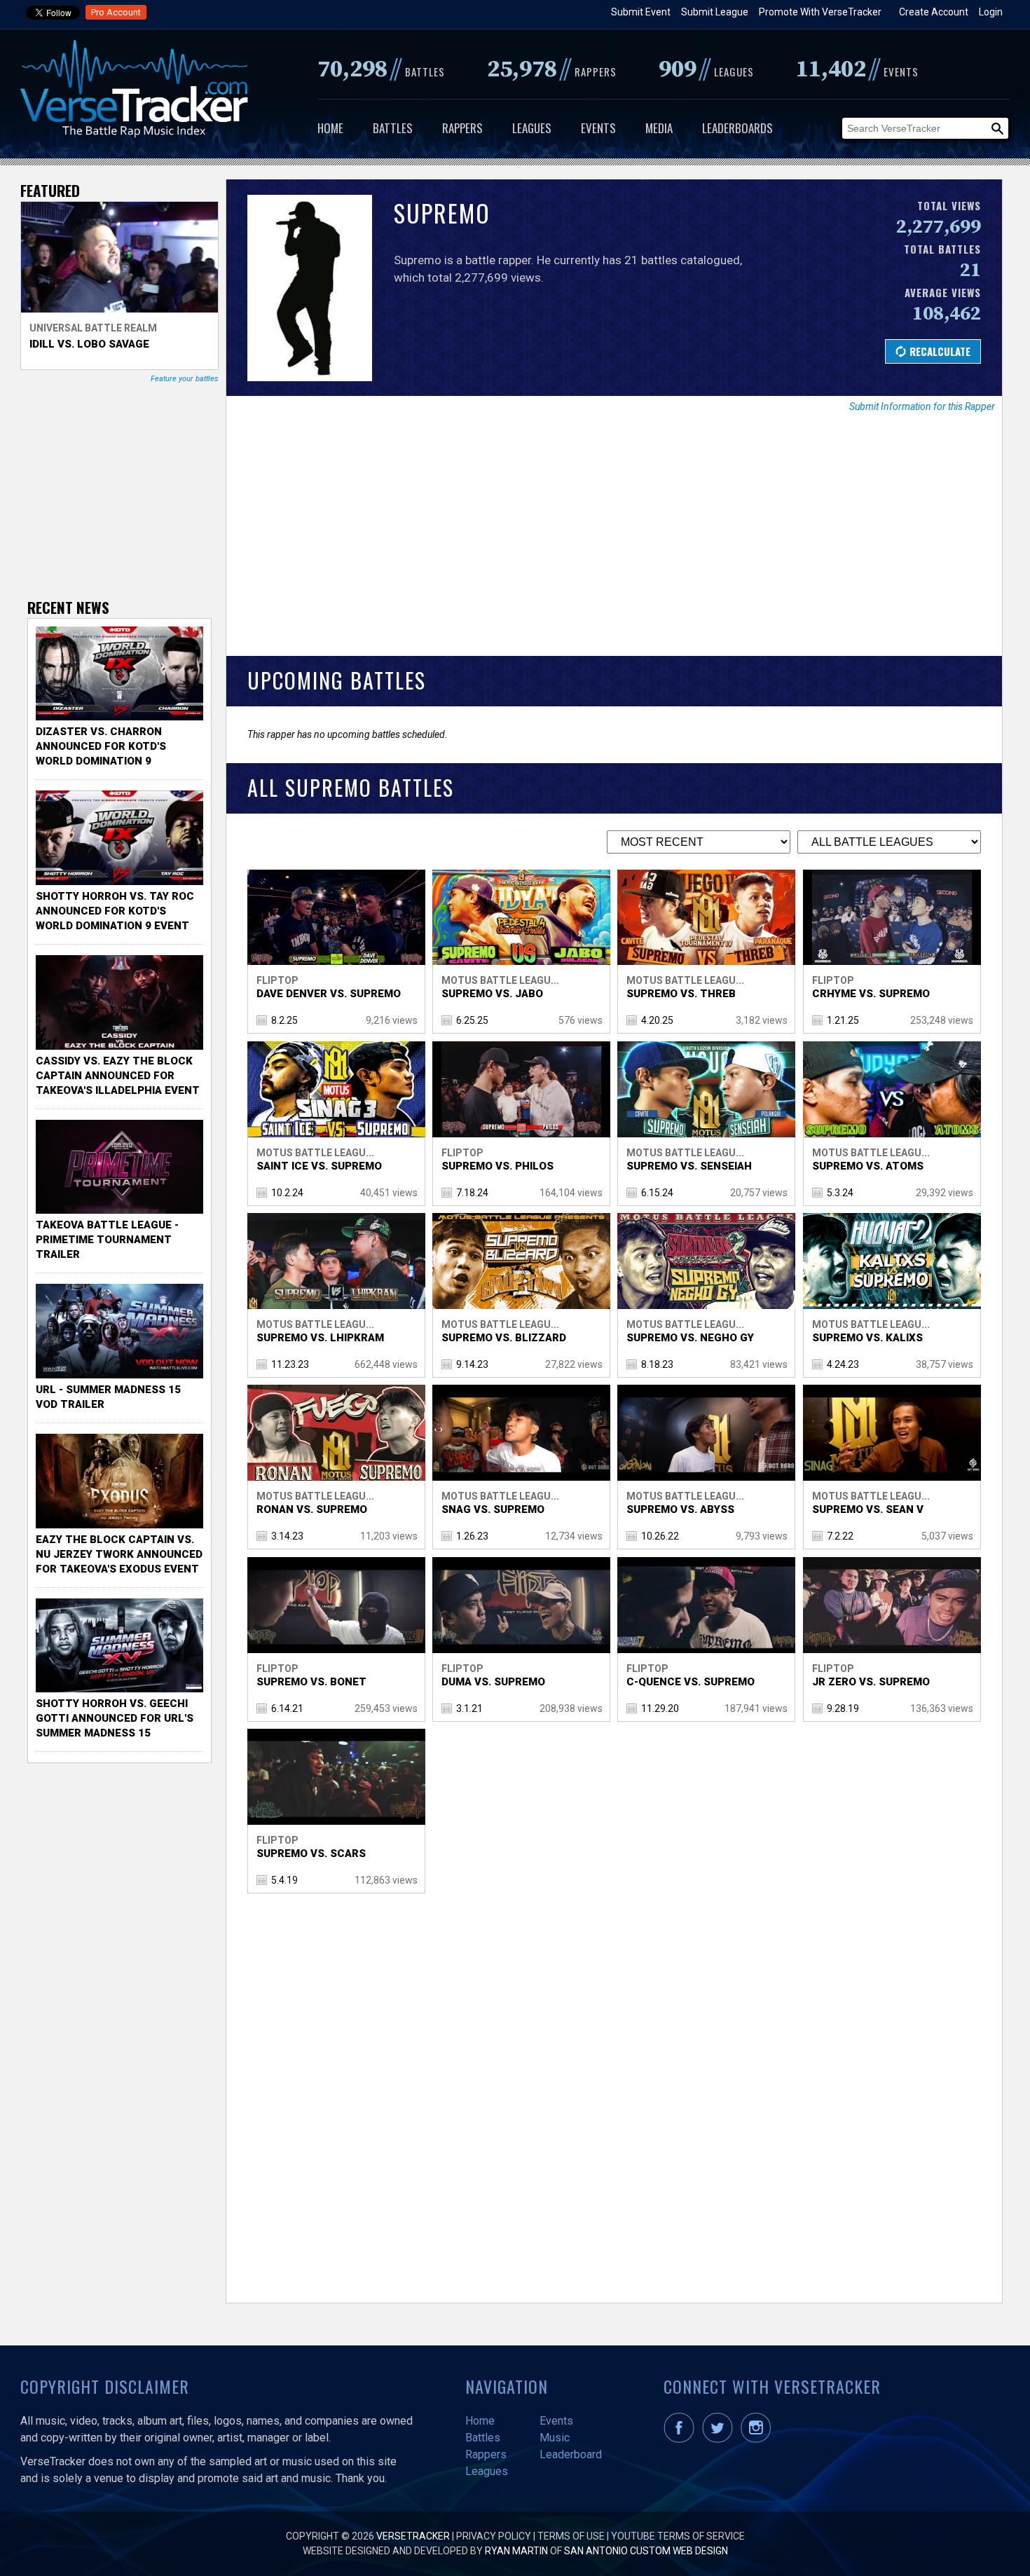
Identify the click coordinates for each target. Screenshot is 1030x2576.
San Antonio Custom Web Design (646, 2551)
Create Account (934, 12)
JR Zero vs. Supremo (871, 1682)
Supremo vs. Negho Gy (690, 1338)
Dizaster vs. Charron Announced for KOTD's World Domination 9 (101, 746)
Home (330, 128)
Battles (393, 128)
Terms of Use (571, 2536)
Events (598, 128)
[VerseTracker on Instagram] (758, 2439)
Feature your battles (185, 379)
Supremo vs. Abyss (680, 1509)
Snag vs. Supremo (493, 1509)
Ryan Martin (516, 2551)
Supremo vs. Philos (497, 1166)
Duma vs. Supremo (493, 1682)
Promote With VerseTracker (820, 12)
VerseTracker (413, 2536)
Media (659, 128)
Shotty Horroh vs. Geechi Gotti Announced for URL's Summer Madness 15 (115, 1718)
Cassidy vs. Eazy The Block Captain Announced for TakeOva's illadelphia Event (118, 1076)
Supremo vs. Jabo (492, 994)
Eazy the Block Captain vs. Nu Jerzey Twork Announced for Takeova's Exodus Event (119, 1554)
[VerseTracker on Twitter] (720, 2439)
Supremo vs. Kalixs (867, 1338)
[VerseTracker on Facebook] (682, 2439)
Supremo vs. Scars (311, 1854)
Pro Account (116, 12)
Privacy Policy (494, 2536)
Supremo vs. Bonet (311, 1682)
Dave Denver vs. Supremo (329, 994)
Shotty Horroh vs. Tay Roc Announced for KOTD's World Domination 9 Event (115, 911)
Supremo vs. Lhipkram (320, 1338)
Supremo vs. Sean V (868, 1509)
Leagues (532, 128)
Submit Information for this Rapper (922, 406)
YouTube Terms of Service (678, 2536)
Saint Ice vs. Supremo (319, 1166)
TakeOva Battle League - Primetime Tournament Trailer (107, 1240)
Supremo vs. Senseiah (689, 1166)
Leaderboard (571, 2454)
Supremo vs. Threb (681, 994)
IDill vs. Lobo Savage (89, 344)
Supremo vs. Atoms (868, 1166)
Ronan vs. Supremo (312, 1509)
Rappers (462, 128)
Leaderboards (737, 128)
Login (991, 12)
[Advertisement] (614, 544)
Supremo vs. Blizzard (504, 1338)
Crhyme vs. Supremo (871, 994)
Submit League (715, 12)
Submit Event (641, 12)
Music (555, 2438)
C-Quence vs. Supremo (691, 1682)
